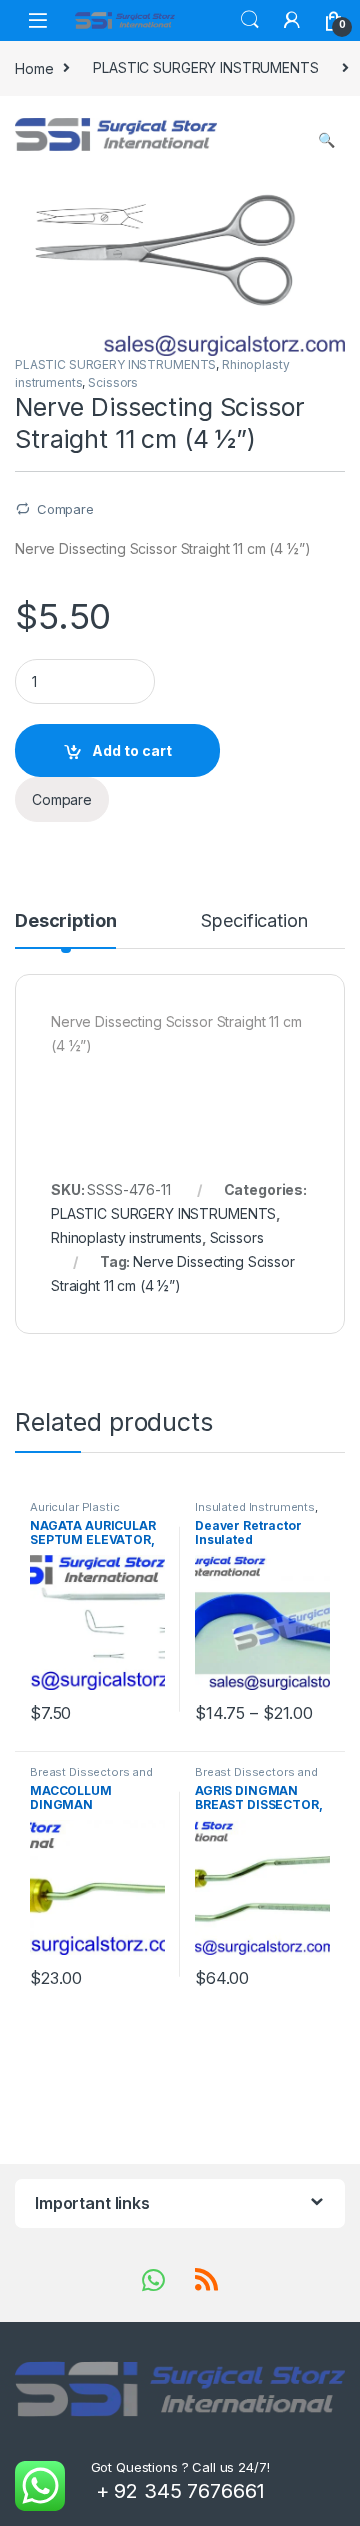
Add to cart (132, 750)
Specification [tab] (254, 921)
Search (250, 20)
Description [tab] (65, 921)
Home (34, 67)
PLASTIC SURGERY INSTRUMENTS (205, 67)
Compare (65, 509)
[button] (326, 140)
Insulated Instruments (255, 1507)
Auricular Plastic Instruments (75, 1513)
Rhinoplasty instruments (126, 1237)
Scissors (113, 382)
